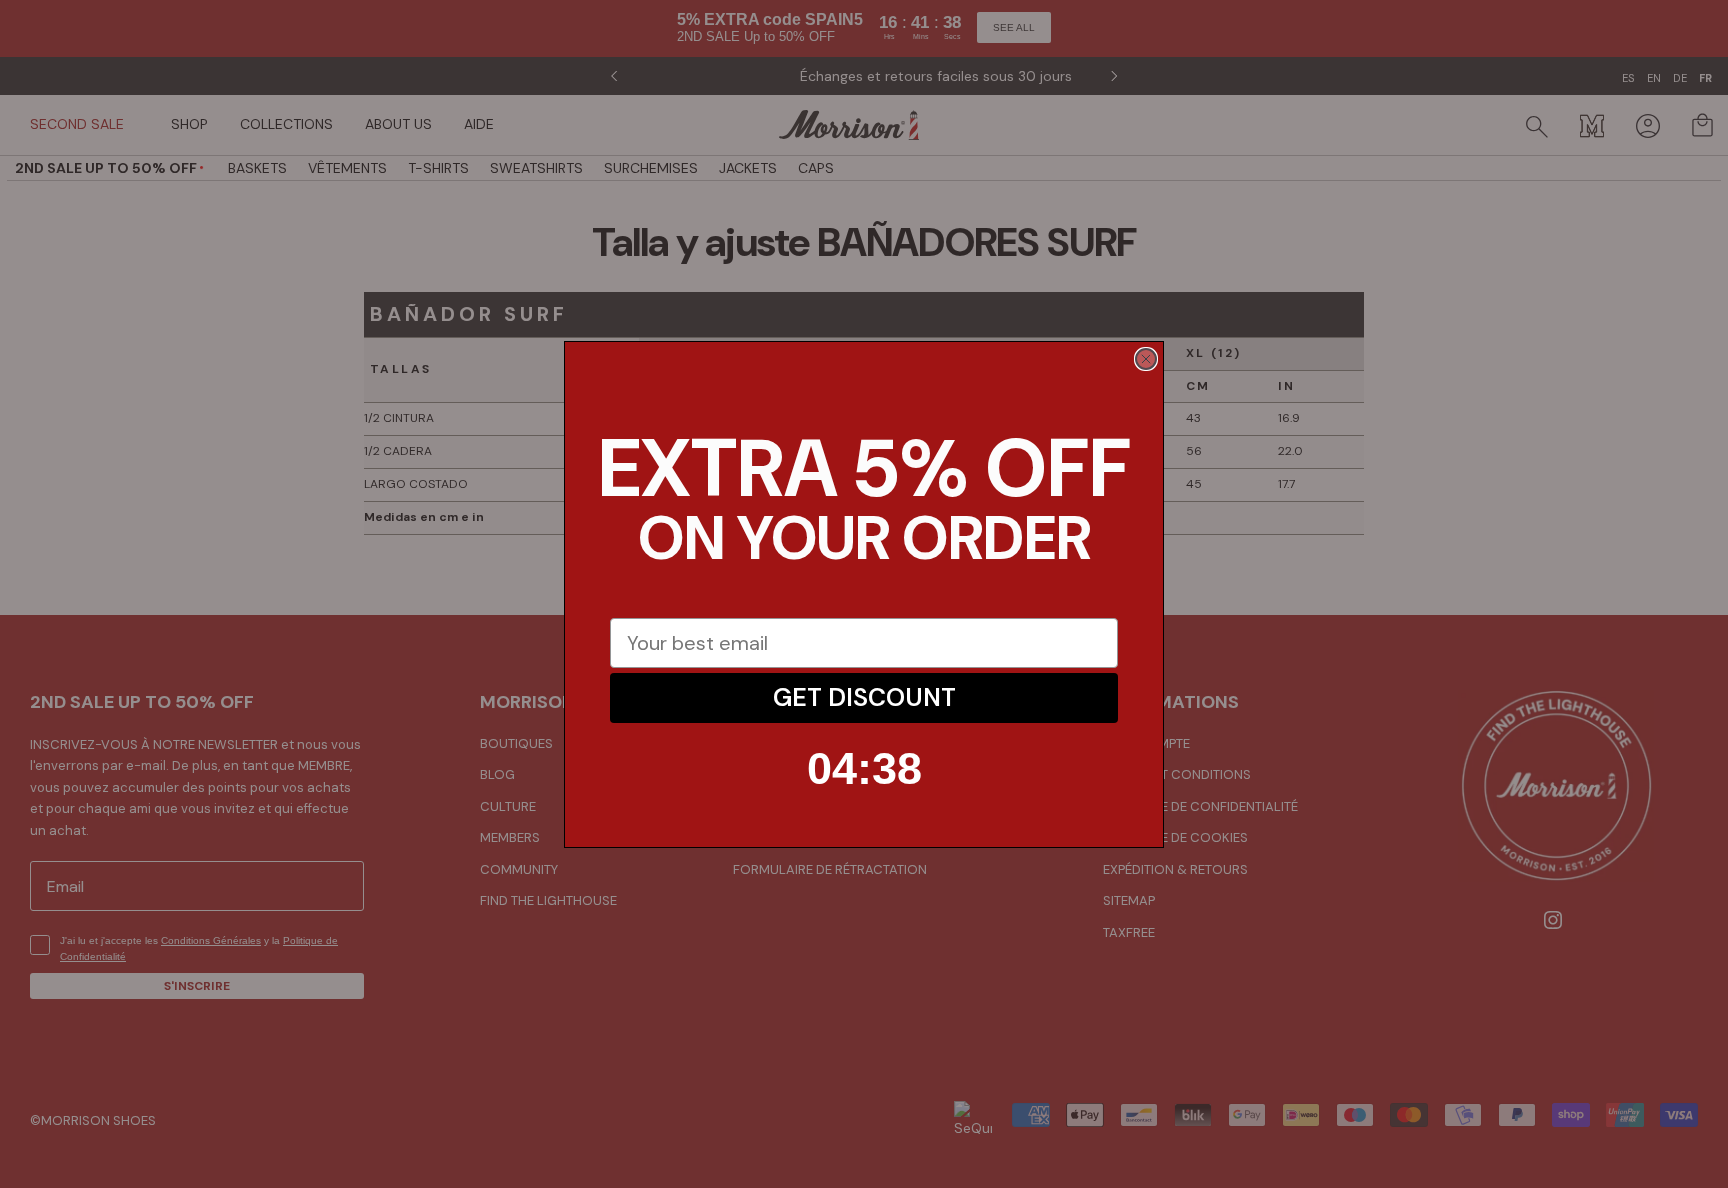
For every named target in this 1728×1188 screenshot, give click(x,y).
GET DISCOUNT (864, 697)
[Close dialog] (1146, 359)
